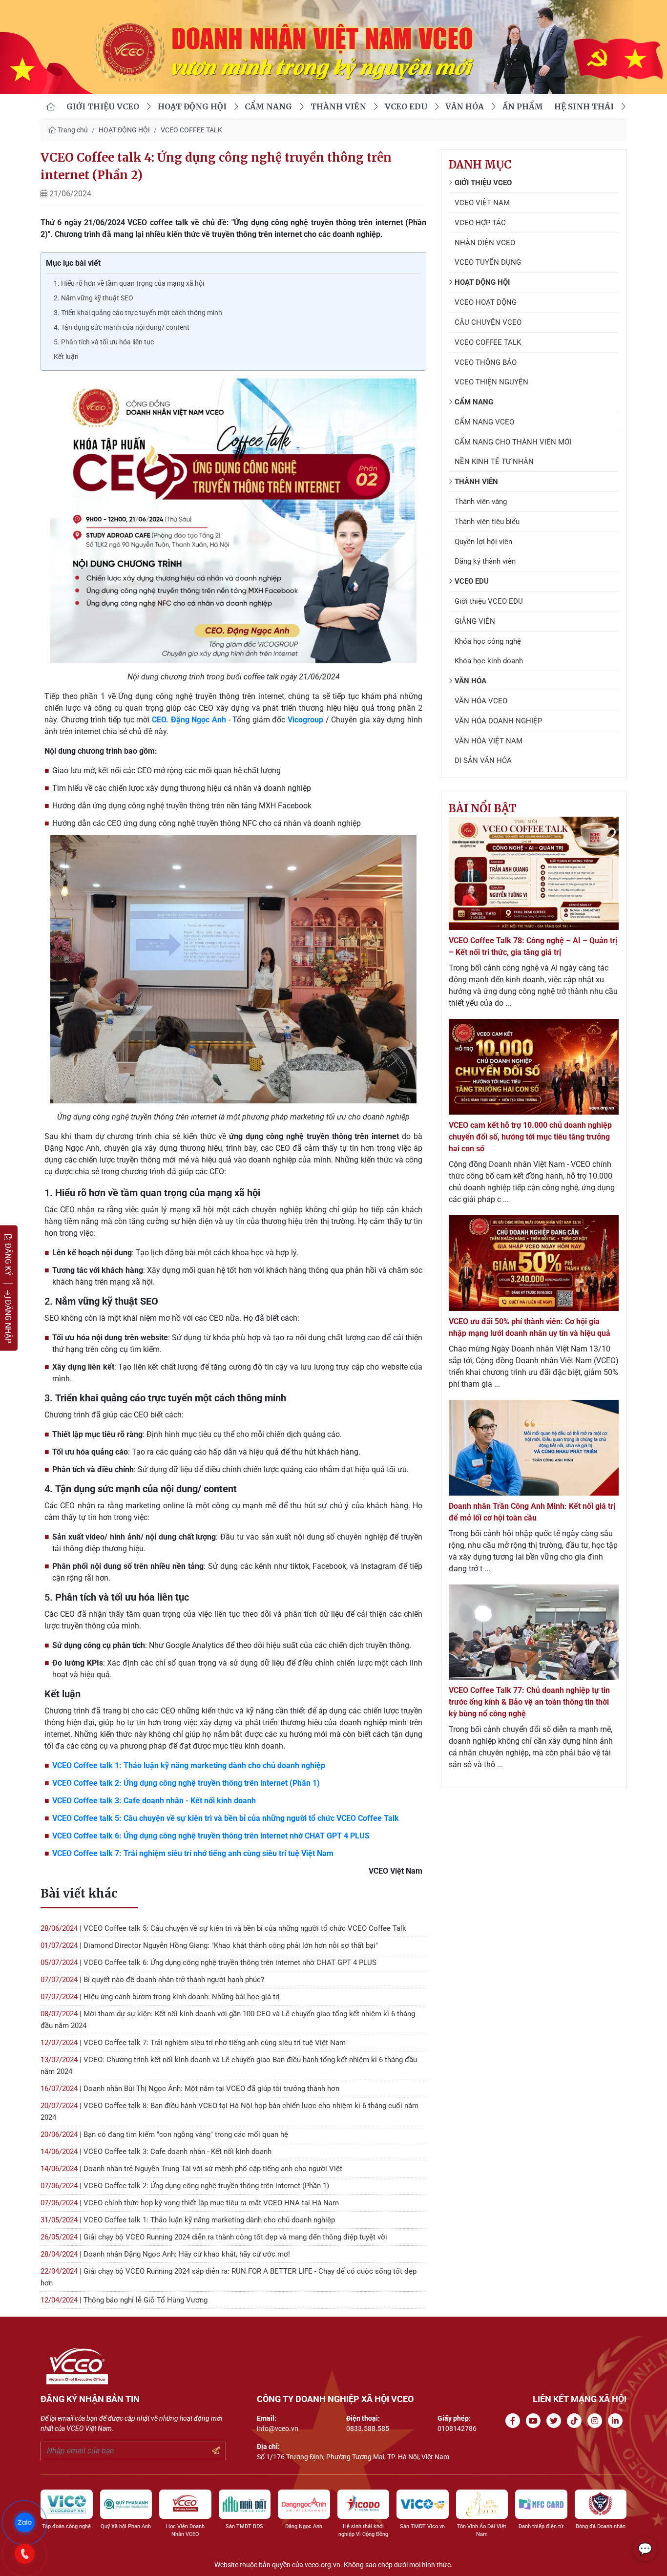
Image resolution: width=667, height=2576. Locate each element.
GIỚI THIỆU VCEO (103, 106)
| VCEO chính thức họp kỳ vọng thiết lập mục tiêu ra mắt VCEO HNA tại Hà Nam (190, 2203)
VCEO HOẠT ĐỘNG (486, 302)
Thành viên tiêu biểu (487, 522)
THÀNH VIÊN (338, 106)
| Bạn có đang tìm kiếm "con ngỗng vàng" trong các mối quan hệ (164, 2134)
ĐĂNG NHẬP (8, 1320)
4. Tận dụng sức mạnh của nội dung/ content (122, 327)
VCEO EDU (406, 106)
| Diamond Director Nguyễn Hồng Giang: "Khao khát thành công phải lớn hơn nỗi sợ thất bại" (209, 1945)
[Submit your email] (216, 2451)
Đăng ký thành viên (485, 561)
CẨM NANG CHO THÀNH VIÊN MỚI (513, 442)
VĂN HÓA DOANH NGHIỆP (498, 721)
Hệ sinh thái (584, 106)
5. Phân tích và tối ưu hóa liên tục (104, 342)
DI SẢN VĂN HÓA (483, 760)
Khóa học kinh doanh (489, 661)
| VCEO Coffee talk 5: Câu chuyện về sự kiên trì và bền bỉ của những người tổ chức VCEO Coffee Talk (223, 1928)
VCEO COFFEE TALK (191, 130)
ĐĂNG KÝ (8, 1258)
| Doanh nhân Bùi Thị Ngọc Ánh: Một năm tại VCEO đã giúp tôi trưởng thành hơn (190, 2089)
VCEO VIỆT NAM (482, 203)
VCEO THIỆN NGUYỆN (491, 382)
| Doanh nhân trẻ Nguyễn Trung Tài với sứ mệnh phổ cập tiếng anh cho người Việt (191, 2169)
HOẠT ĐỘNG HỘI (192, 106)
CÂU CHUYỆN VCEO (488, 322)
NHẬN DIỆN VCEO (485, 243)
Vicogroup (307, 720)
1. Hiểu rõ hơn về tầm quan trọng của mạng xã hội (129, 283)
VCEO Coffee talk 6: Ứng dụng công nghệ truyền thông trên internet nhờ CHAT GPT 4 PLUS (211, 1836)
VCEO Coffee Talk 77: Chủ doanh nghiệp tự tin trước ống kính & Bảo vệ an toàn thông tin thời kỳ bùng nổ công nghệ (529, 1702)
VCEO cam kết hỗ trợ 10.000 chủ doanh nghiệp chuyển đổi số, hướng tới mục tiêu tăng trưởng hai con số (530, 1137)
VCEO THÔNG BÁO (486, 362)
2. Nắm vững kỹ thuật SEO (94, 298)
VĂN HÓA (465, 106)
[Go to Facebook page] (515, 2421)
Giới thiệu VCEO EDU (489, 601)
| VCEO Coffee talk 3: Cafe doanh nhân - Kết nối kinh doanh (156, 2152)
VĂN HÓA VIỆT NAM (489, 741)
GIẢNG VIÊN (475, 621)
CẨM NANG (268, 106)
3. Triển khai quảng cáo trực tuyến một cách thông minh (138, 313)
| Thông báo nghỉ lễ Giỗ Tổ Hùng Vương (124, 2300)
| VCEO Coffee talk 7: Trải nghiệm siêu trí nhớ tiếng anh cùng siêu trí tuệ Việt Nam (193, 2043)
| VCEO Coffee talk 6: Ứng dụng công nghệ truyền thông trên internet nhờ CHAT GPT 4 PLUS (208, 1963)
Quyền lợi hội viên (483, 542)
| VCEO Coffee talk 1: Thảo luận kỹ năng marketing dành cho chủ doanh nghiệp (188, 2220)
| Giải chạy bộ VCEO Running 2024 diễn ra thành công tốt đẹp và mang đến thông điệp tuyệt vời (214, 2237)
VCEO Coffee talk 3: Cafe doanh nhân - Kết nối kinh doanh (154, 1801)
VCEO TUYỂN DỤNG (488, 262)
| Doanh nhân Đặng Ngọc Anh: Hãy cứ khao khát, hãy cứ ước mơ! (165, 2254)
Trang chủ (72, 130)
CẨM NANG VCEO (484, 422)
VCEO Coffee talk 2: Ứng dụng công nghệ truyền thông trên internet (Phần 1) (186, 1783)
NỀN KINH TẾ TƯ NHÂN (494, 462)
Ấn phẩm (523, 106)
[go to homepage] (51, 106)
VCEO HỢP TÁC (480, 223)
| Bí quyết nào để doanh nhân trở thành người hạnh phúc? (152, 1980)
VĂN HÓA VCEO (481, 701)
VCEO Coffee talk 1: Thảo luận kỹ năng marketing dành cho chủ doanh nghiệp (189, 1765)
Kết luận (66, 357)
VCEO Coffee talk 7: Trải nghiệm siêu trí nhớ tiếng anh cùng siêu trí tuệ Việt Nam (193, 1853)
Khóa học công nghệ (488, 641)
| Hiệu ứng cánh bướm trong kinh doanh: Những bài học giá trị (160, 1997)
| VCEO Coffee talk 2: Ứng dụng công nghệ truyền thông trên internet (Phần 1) (185, 2186)
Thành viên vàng (481, 502)
